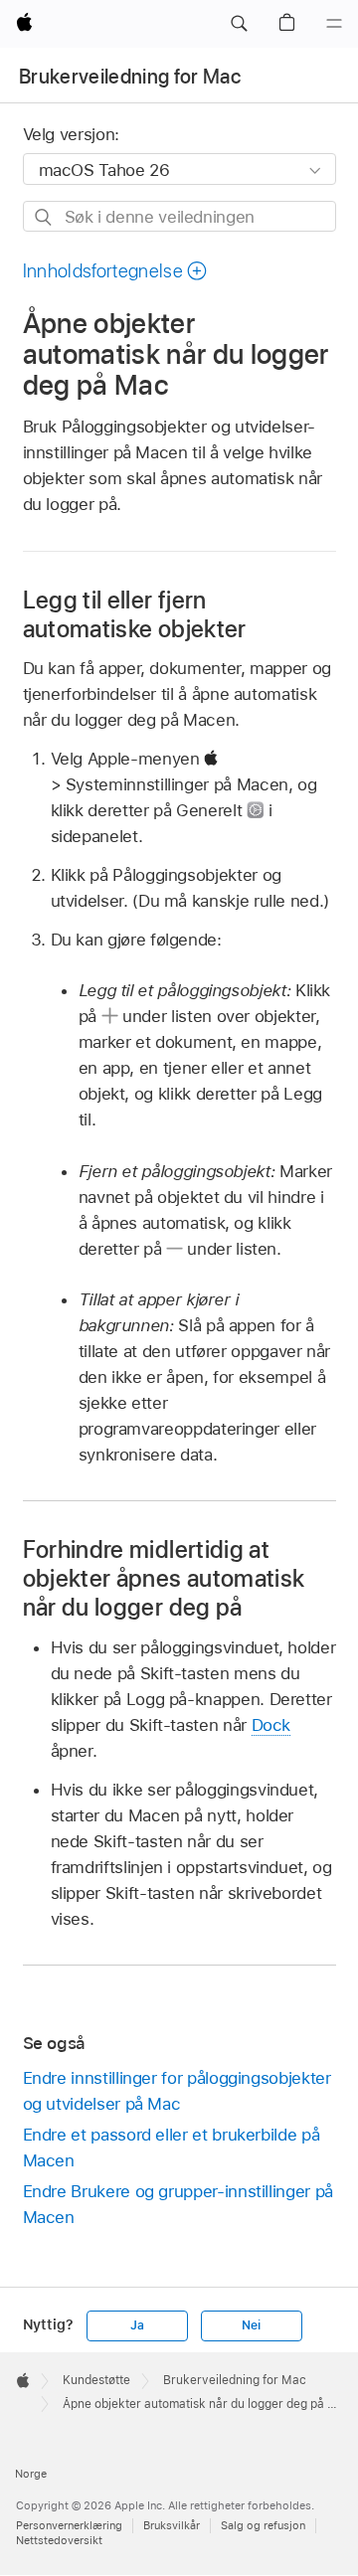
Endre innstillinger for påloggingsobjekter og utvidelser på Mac (177, 2091)
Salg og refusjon (263, 2525)
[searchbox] (179, 216)
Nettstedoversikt (59, 2540)
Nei (251, 2325)
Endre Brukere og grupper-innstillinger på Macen (178, 2204)
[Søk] (44, 217)
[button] (239, 24)
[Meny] (334, 24)
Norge (31, 2474)
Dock (271, 1725)
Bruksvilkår (172, 2525)
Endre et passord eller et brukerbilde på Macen (172, 2147)
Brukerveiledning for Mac (130, 77)
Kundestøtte (96, 2380)
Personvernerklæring (69, 2525)
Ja (137, 2325)
